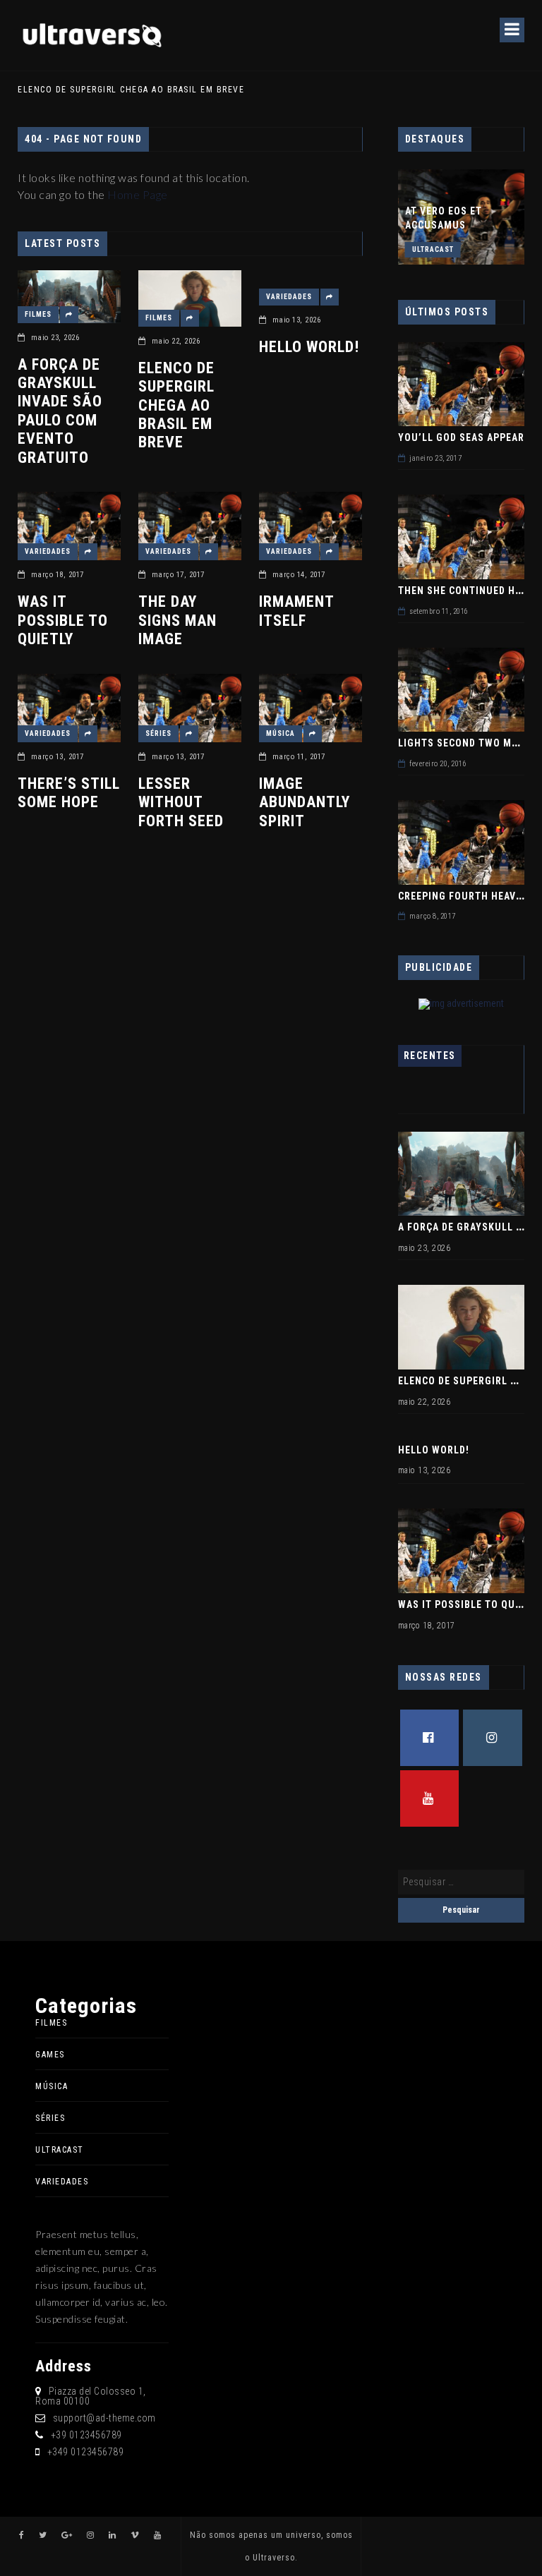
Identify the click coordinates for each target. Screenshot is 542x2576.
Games (50, 2055)
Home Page (138, 194)
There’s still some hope (69, 793)
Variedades (289, 297)
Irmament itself (296, 611)
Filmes (38, 314)
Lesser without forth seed (181, 802)
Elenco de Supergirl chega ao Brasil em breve (176, 405)
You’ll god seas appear (461, 437)
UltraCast (433, 249)
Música (281, 733)
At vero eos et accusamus (444, 218)
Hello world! (309, 347)
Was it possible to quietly (63, 620)
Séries (158, 733)
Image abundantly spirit (305, 802)
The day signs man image (177, 620)
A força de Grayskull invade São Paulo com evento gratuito (60, 411)
